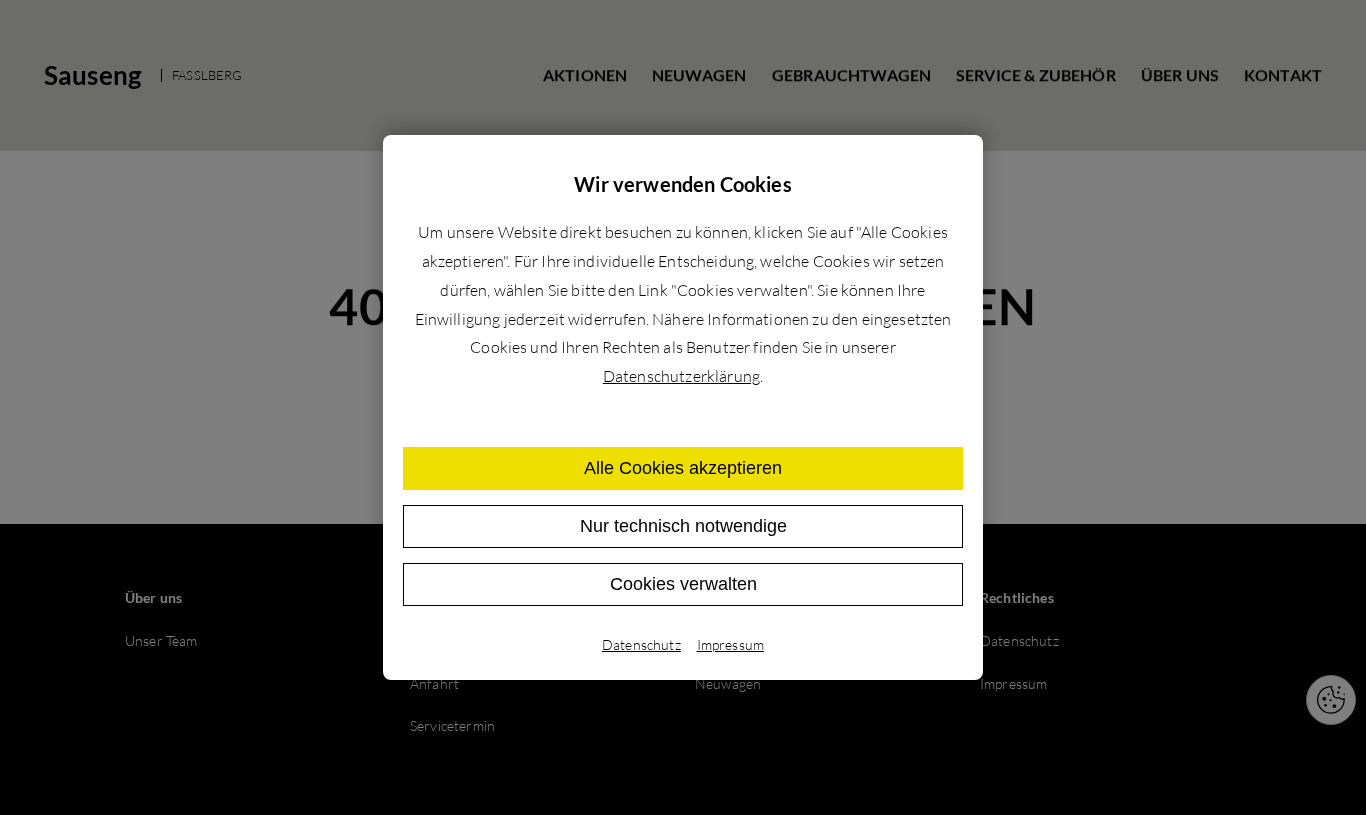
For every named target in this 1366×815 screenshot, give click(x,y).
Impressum (730, 644)
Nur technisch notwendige (683, 526)
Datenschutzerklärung (681, 376)
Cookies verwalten (683, 584)
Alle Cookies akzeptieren (683, 468)
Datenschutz (641, 644)
